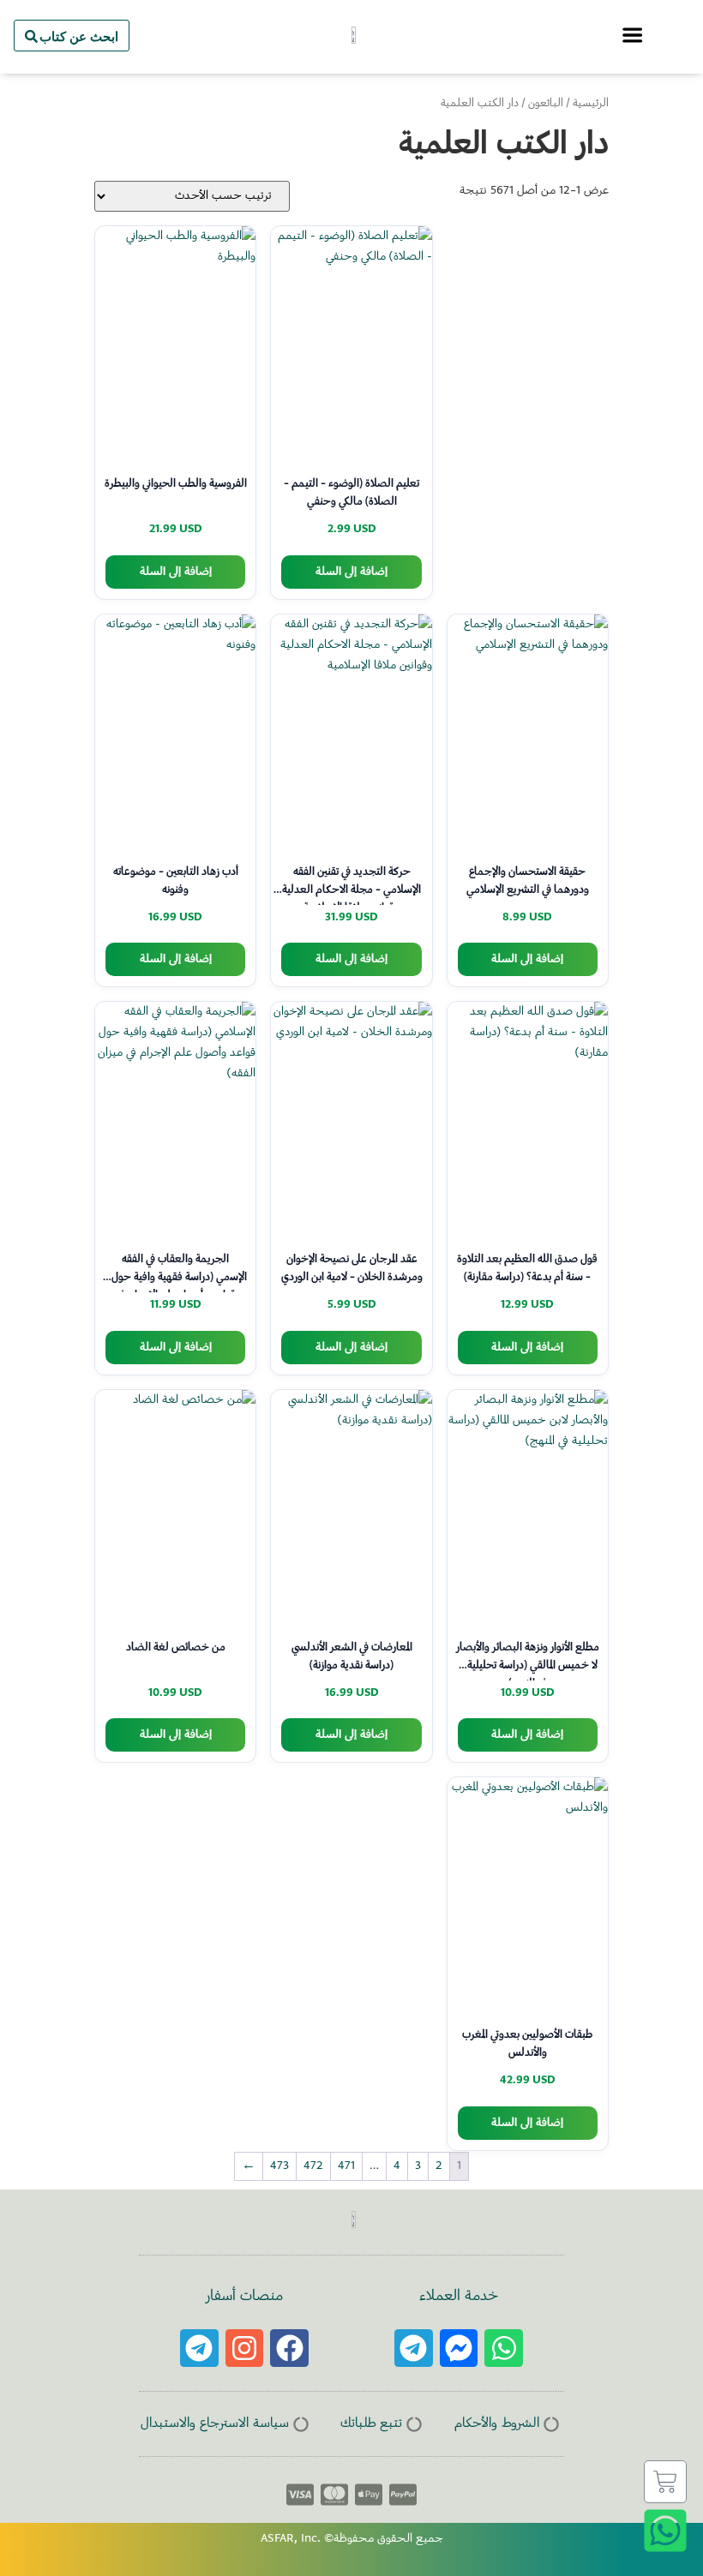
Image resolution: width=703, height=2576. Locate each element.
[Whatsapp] (504, 2348)
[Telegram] (414, 2348)
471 (346, 2166)
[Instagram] (245, 2348)
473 (279, 2166)
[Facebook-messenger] (459, 2348)
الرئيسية (591, 104)
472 (313, 2166)
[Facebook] (289, 2348)
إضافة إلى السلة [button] (351, 572)
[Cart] (665, 2482)
